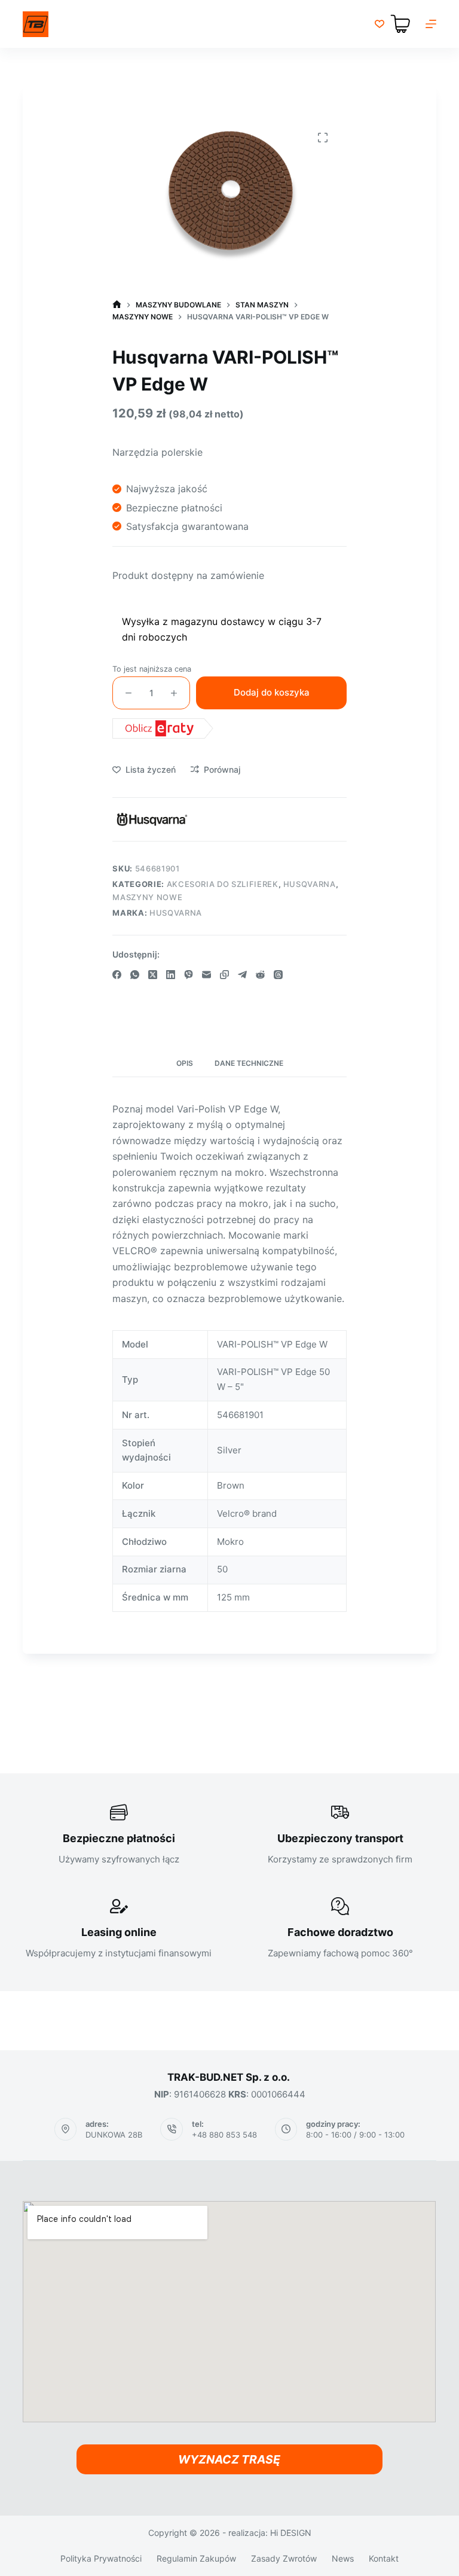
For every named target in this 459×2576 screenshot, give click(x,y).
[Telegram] (242, 975)
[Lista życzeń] (380, 24)
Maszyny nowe (147, 897)
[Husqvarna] (152, 819)
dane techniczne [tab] (249, 1063)
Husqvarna (310, 884)
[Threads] (278, 975)
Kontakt (384, 2558)
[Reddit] (260, 975)
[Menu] (431, 24)
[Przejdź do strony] (36, 24)
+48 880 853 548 (224, 2135)
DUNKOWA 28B (114, 2135)
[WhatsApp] (135, 975)
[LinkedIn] (171, 975)
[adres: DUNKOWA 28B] (66, 2129)
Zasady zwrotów (284, 2558)
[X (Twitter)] (153, 975)
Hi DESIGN (291, 2533)
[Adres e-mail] (206, 975)
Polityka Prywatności (101, 2558)
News (343, 2558)
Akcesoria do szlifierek (223, 884)
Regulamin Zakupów (196, 2558)
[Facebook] (117, 975)
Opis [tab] (185, 1063)
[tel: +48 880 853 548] (172, 2129)
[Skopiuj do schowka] (224, 975)
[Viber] (189, 975)
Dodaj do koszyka (272, 692)
